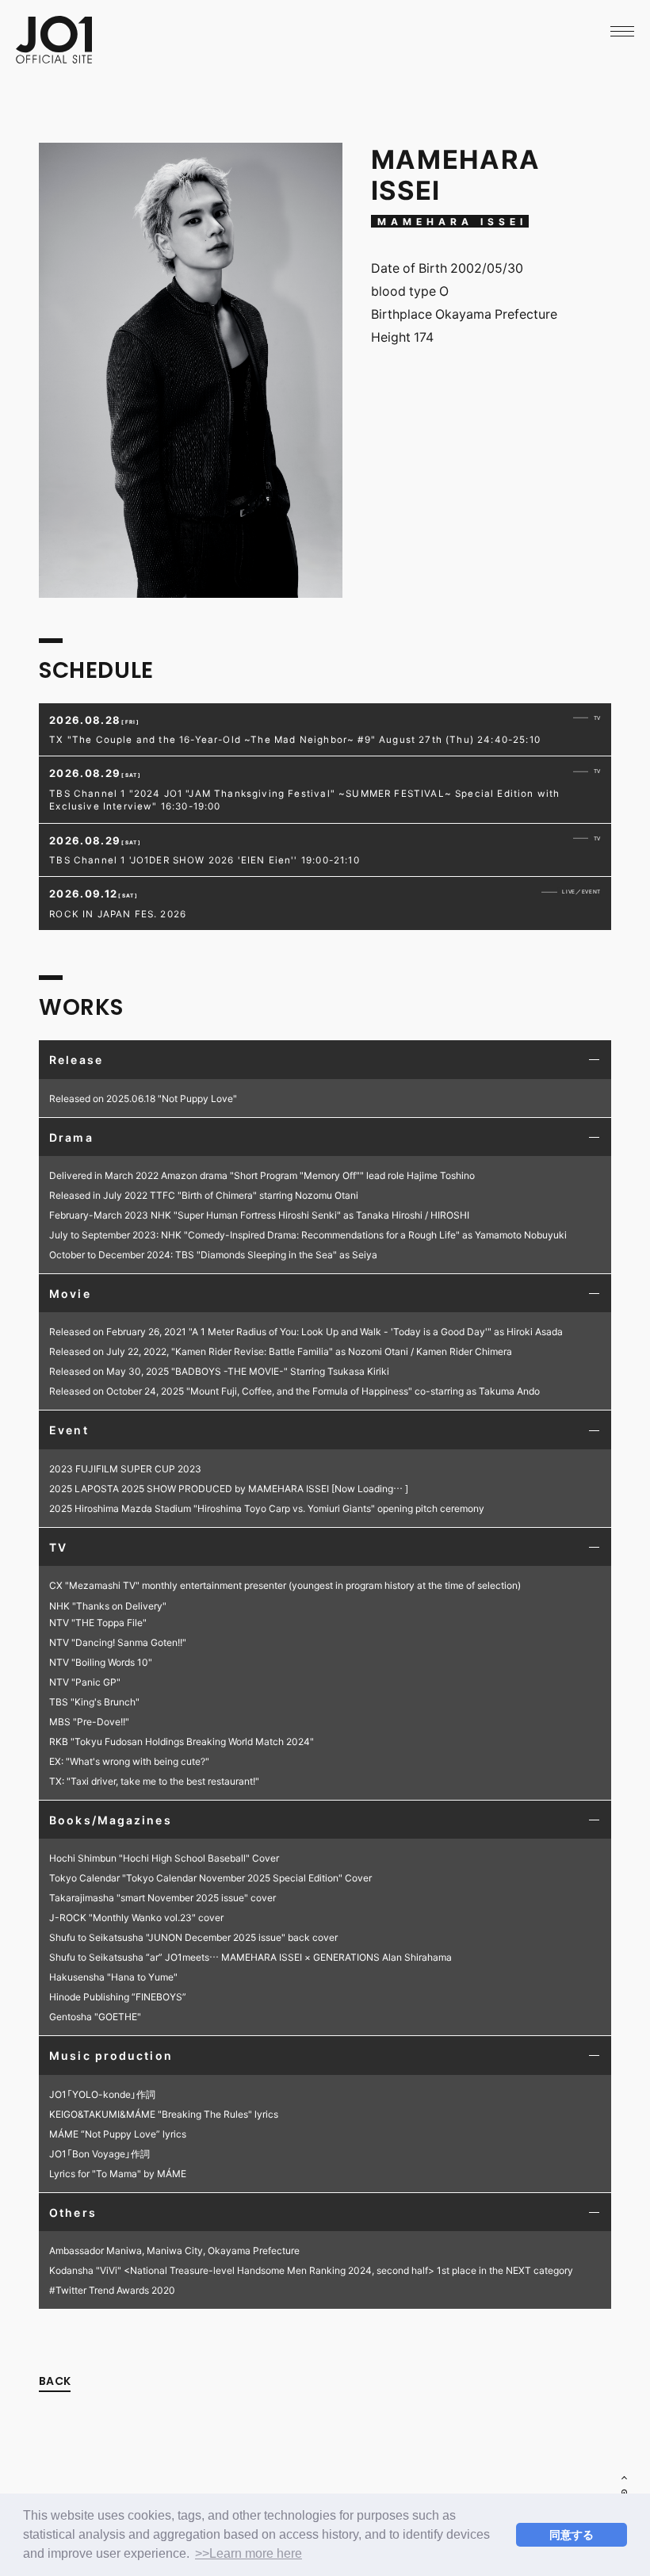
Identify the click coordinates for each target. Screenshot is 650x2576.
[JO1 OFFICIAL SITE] (54, 58)
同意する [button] (572, 2535)
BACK (55, 2381)
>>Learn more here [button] (249, 2553)
